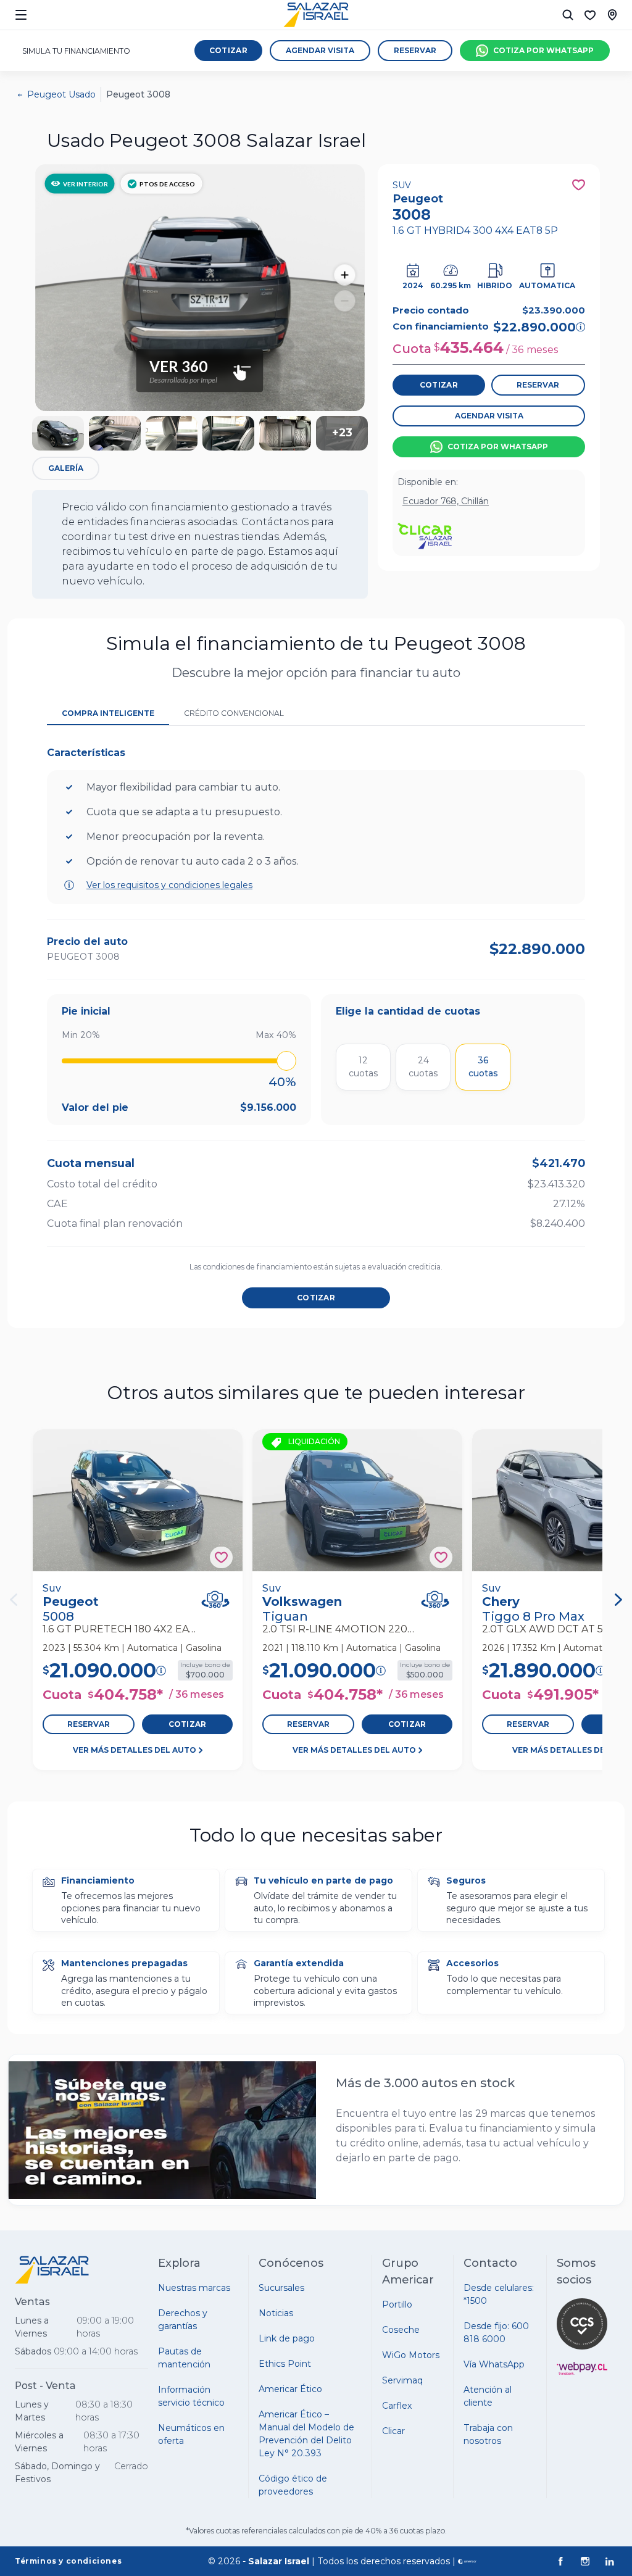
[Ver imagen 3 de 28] (172, 433)
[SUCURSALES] (612, 15)
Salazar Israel (279, 2561)
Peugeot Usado (61, 94)
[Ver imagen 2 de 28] (115, 433)
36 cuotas (483, 1067)
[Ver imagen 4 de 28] (228, 433)
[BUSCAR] (568, 15)
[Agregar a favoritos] (221, 1557)
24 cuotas (423, 1067)
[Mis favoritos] (590, 15)
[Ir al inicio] (316, 15)
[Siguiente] (618, 1600)
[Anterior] (14, 1600)
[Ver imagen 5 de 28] (285, 433)
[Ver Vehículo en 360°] (215, 1599)
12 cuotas (363, 1067)
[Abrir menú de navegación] (21, 15)
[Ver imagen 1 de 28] (58, 433)
